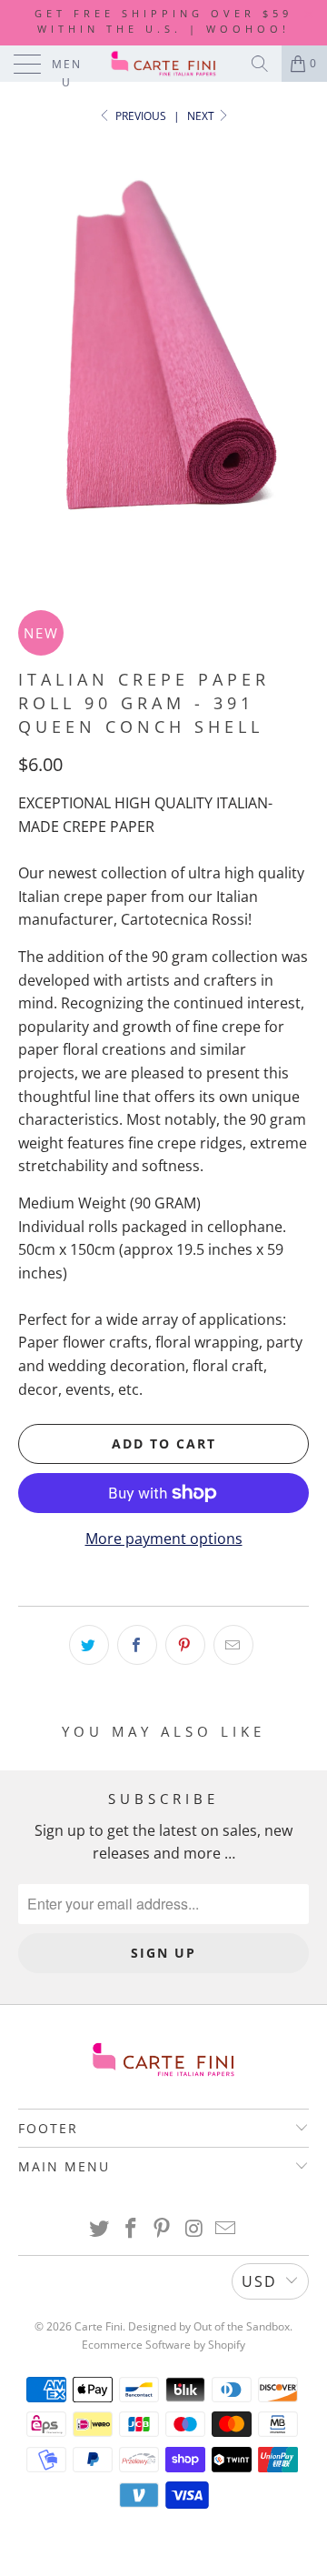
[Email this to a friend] (233, 1645)
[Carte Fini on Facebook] (131, 2229)
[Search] (260, 64)
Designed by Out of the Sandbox (209, 2326)
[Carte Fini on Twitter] (100, 2229)
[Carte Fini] (163, 64)
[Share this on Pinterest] (185, 1645)
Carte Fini (99, 2326)
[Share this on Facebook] (137, 1645)
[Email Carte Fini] (226, 2229)
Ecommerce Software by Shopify (163, 2345)
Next (202, 116)
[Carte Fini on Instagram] (194, 2229)
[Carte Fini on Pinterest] (163, 2229)
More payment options (164, 1539)
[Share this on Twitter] (89, 1645)
